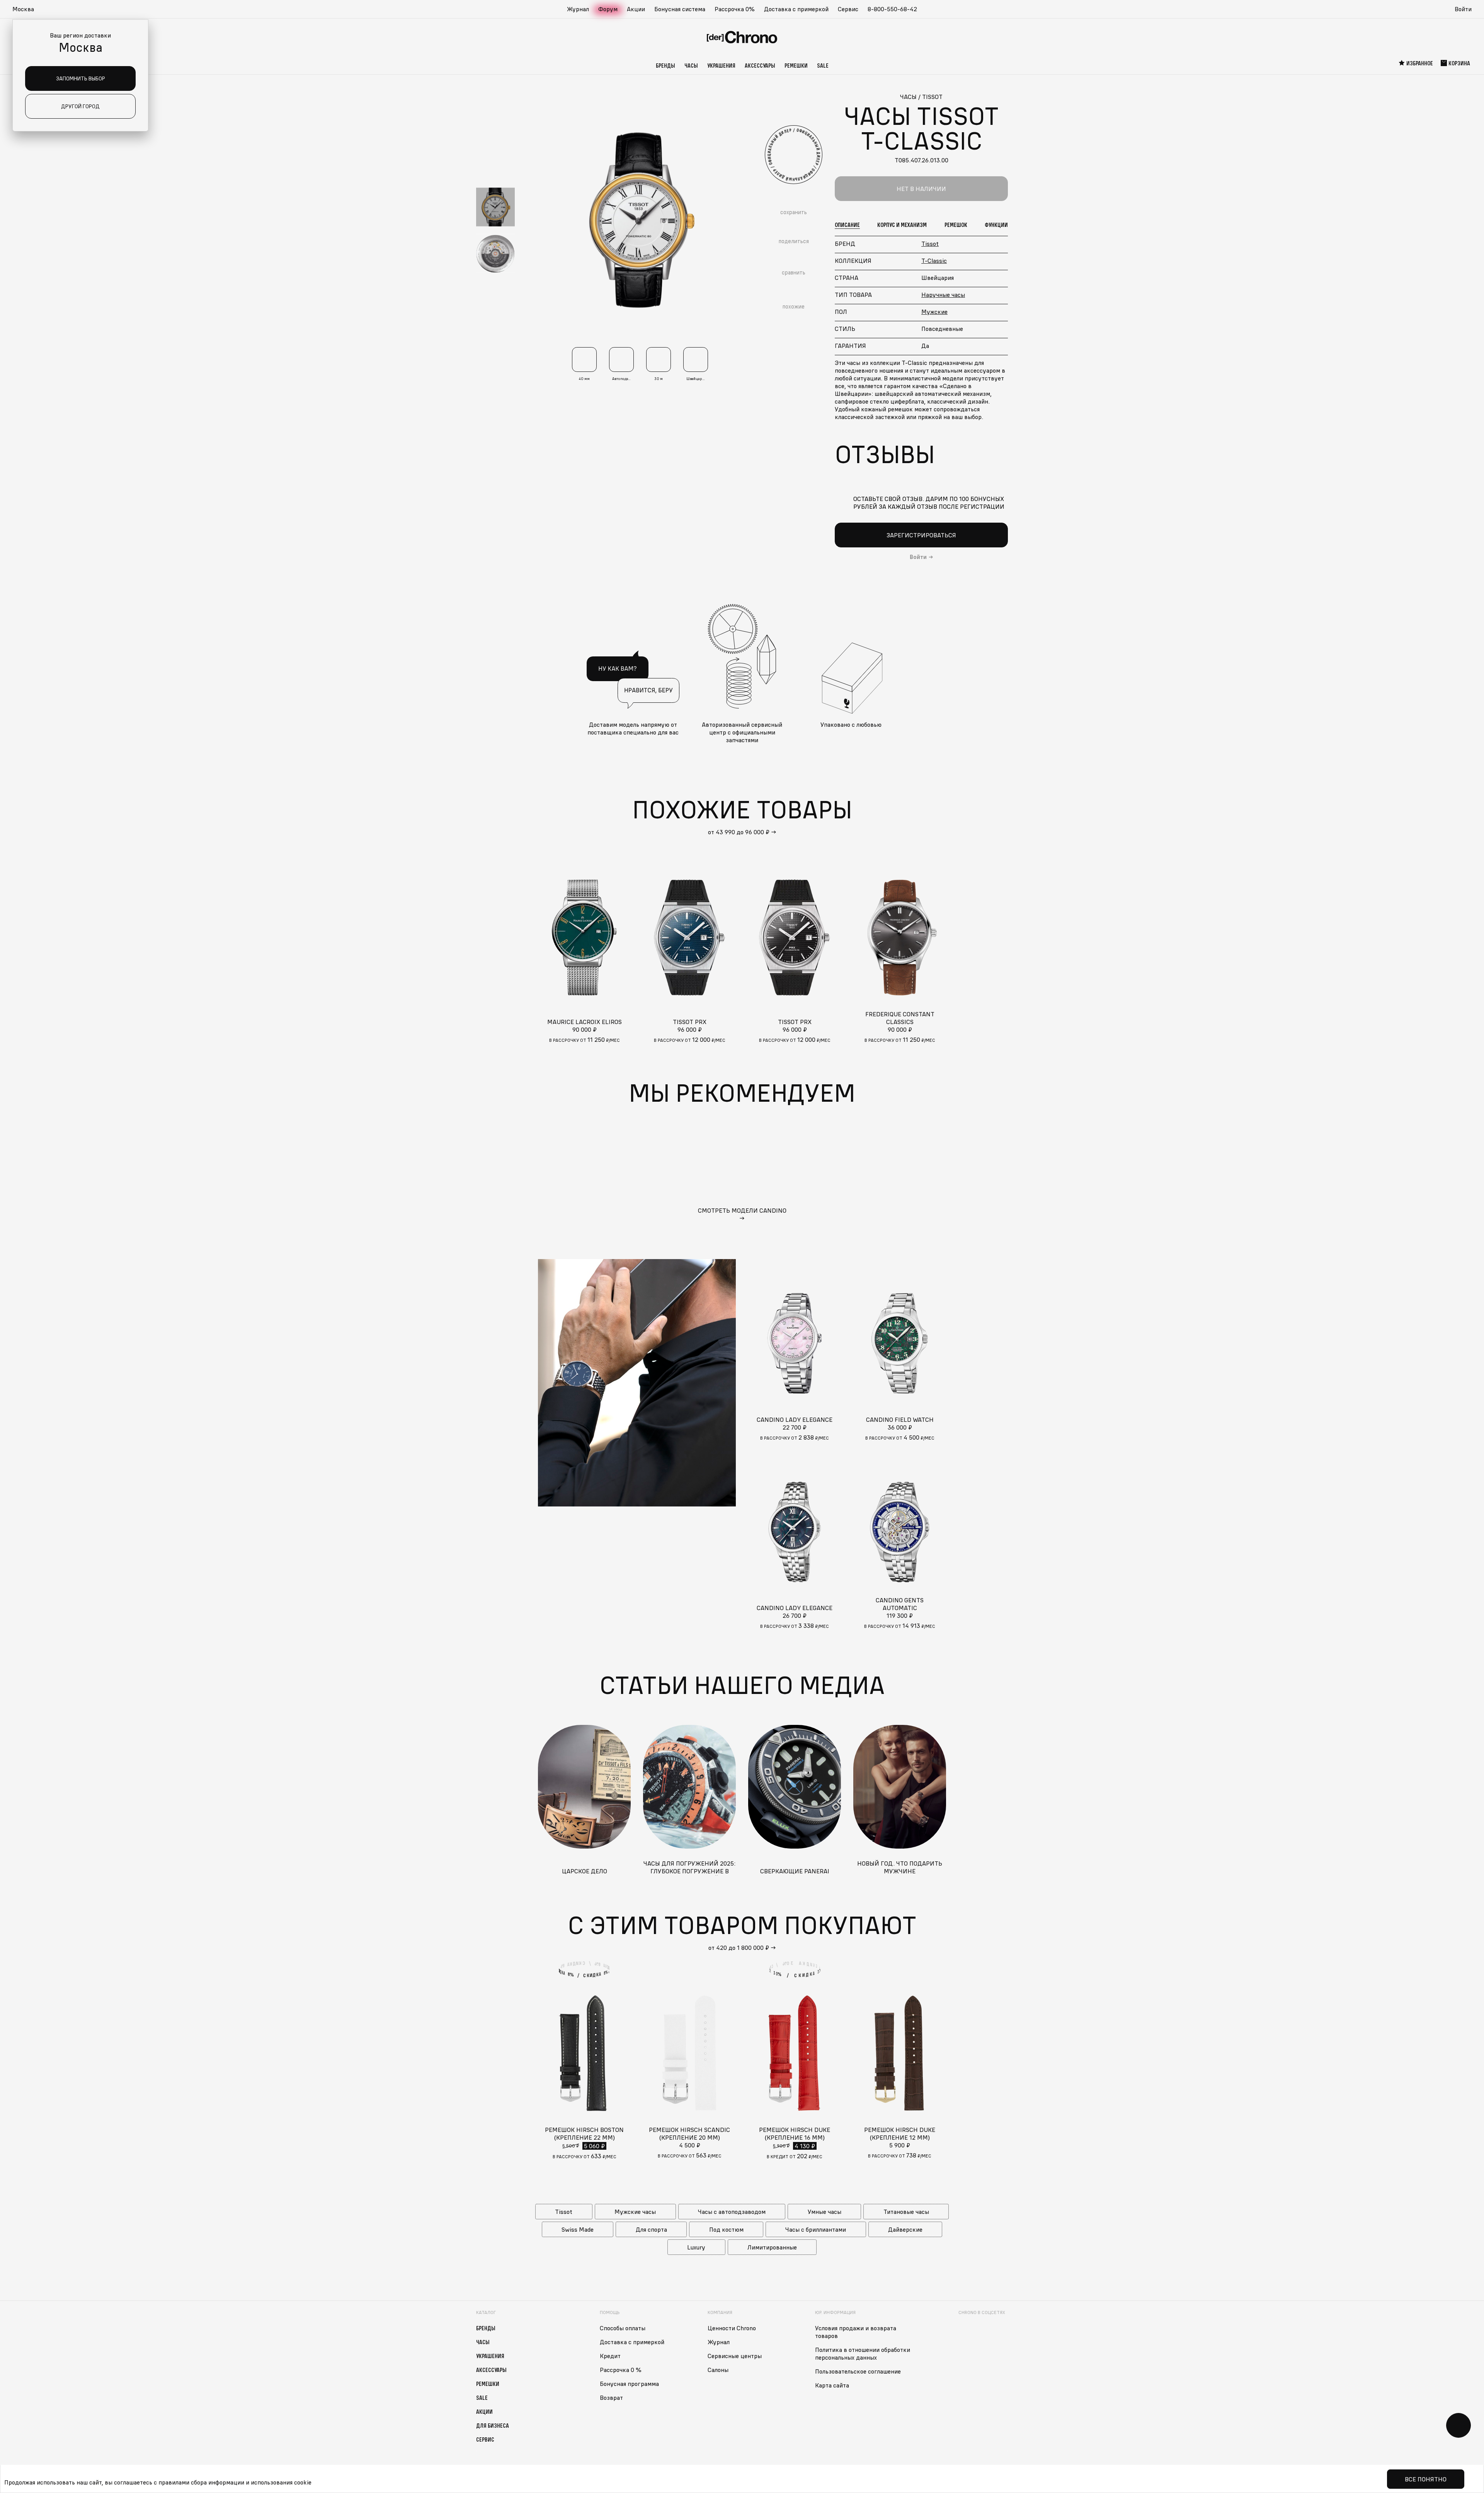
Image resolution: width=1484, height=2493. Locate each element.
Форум (608, 9)
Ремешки (796, 65)
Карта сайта (832, 2385)
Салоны (718, 2370)
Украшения (721, 65)
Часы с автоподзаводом (732, 2212)
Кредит (610, 2356)
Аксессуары (760, 65)
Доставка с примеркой (796, 9)
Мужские (934, 312)
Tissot (930, 244)
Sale (823, 65)
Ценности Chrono (732, 2328)
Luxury (696, 2247)
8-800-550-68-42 (892, 9)
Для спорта (651, 2229)
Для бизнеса (493, 2425)
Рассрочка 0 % (621, 2370)
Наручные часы (943, 295)
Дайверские (905, 2229)
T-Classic (934, 261)
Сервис (848, 9)
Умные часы (825, 2212)
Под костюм (726, 2229)
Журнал (578, 9)
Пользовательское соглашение (858, 2371)
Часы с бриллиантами (816, 2229)
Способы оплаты (623, 2328)
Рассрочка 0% (735, 9)
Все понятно (1426, 2479)
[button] (27, 9)
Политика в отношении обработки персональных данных (863, 2353)
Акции (636, 9)
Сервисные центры (735, 2356)
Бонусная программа (629, 2384)
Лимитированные (772, 2247)
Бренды (665, 65)
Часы (691, 65)
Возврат (611, 2398)
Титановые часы (906, 2212)
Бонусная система (680, 9)
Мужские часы (635, 2212)
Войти (1463, 9)
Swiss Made (578, 2229)
